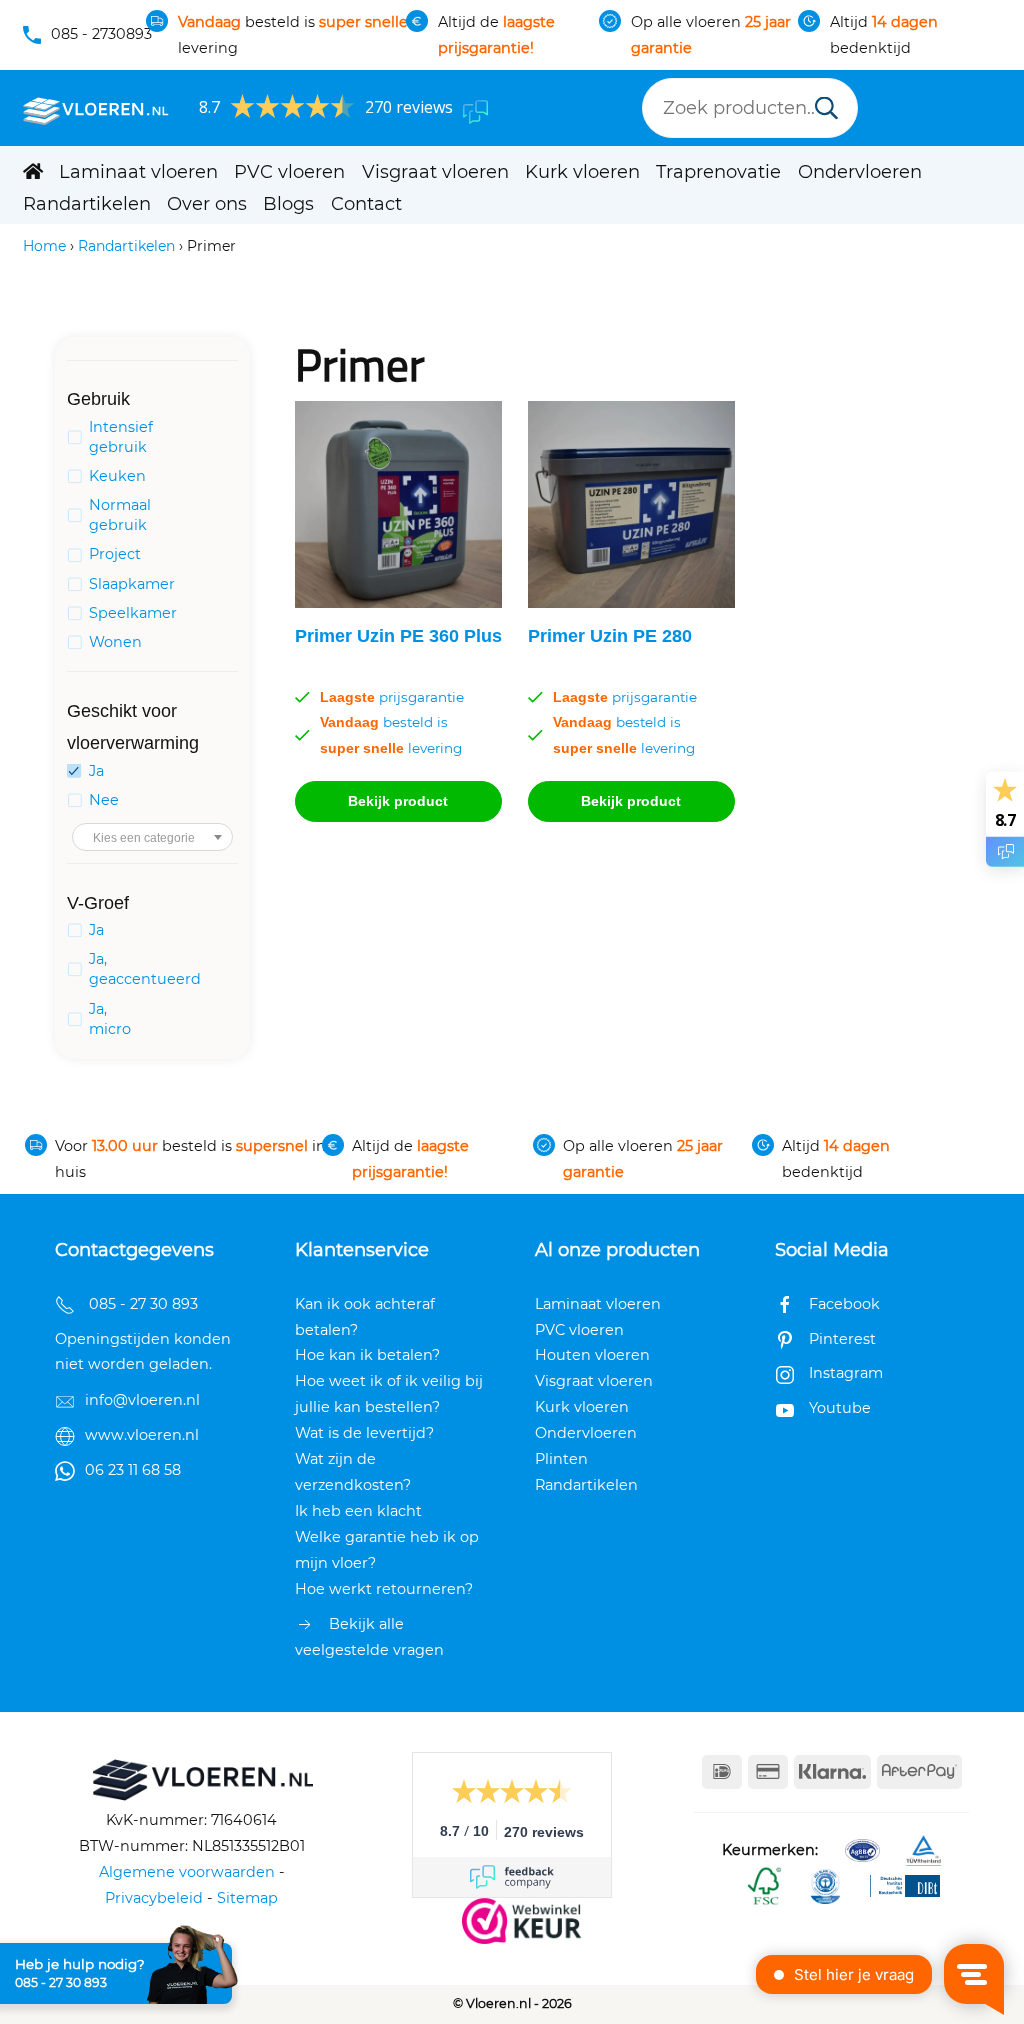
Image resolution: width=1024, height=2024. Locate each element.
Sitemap (247, 1898)
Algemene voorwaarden (187, 1872)
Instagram (846, 1373)
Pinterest (842, 1339)
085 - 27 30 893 (61, 1983)
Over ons (207, 204)
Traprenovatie (718, 172)
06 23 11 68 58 (133, 1470)
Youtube (840, 1408)
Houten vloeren (592, 1355)
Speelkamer (133, 613)
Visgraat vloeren (435, 172)
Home (44, 246)
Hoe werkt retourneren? (384, 1589)
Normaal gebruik (120, 515)
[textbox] (152, 838)
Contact (366, 204)
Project (115, 554)
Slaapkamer (132, 584)
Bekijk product (398, 801)
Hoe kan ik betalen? (367, 1355)
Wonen (115, 642)
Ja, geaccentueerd (145, 969)
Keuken (117, 476)
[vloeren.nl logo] (96, 107)
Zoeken (826, 110)
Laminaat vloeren (138, 172)
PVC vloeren (289, 172)
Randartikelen (87, 204)
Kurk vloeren (582, 172)
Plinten (561, 1459)
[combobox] (152, 837)
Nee (104, 800)
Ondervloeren (860, 172)
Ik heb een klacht (358, 1511)
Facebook (844, 1304)
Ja (96, 771)
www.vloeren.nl (142, 1435)
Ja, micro (110, 1019)
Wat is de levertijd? (364, 1433)
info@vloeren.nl (142, 1400)
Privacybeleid (154, 1898)
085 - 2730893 (101, 34)
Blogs (288, 204)
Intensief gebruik (121, 437)
